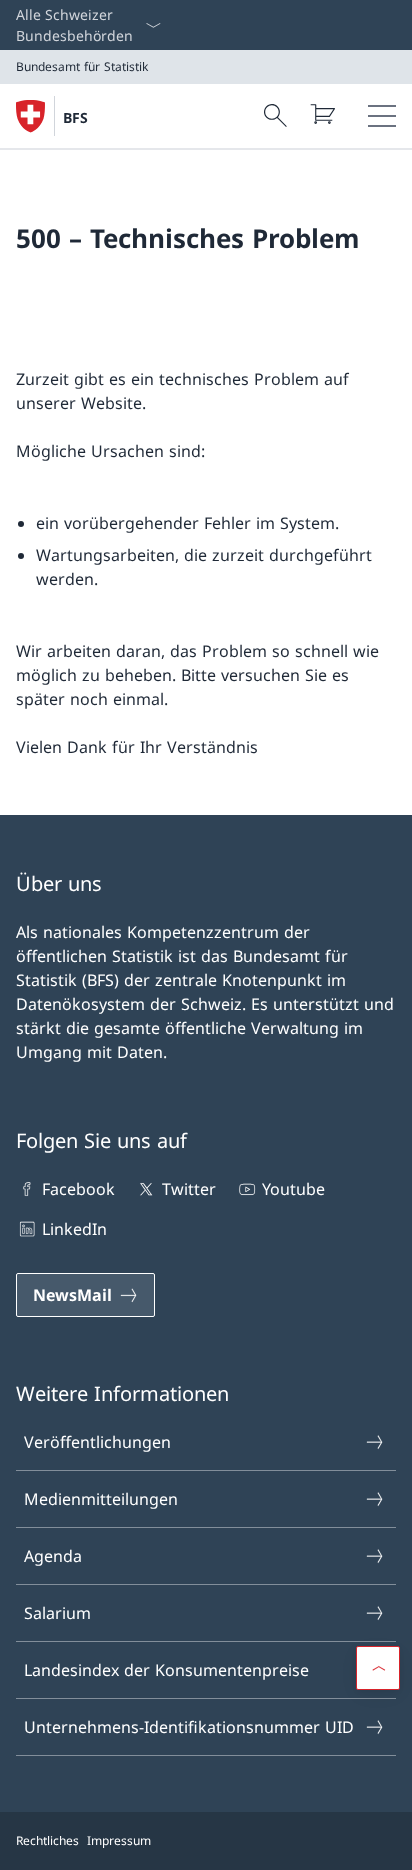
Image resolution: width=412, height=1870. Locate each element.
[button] (378, 1668)
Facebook (78, 1189)
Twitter (188, 1189)
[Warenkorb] (322, 114)
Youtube (293, 1189)
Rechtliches (47, 1840)
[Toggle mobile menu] (382, 116)
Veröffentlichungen (97, 1442)
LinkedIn (74, 1229)
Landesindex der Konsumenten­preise (166, 1670)
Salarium (57, 1613)
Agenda (53, 1556)
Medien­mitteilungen (101, 1499)
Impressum (119, 1840)
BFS (75, 117)
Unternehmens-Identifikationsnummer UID (189, 1727)
